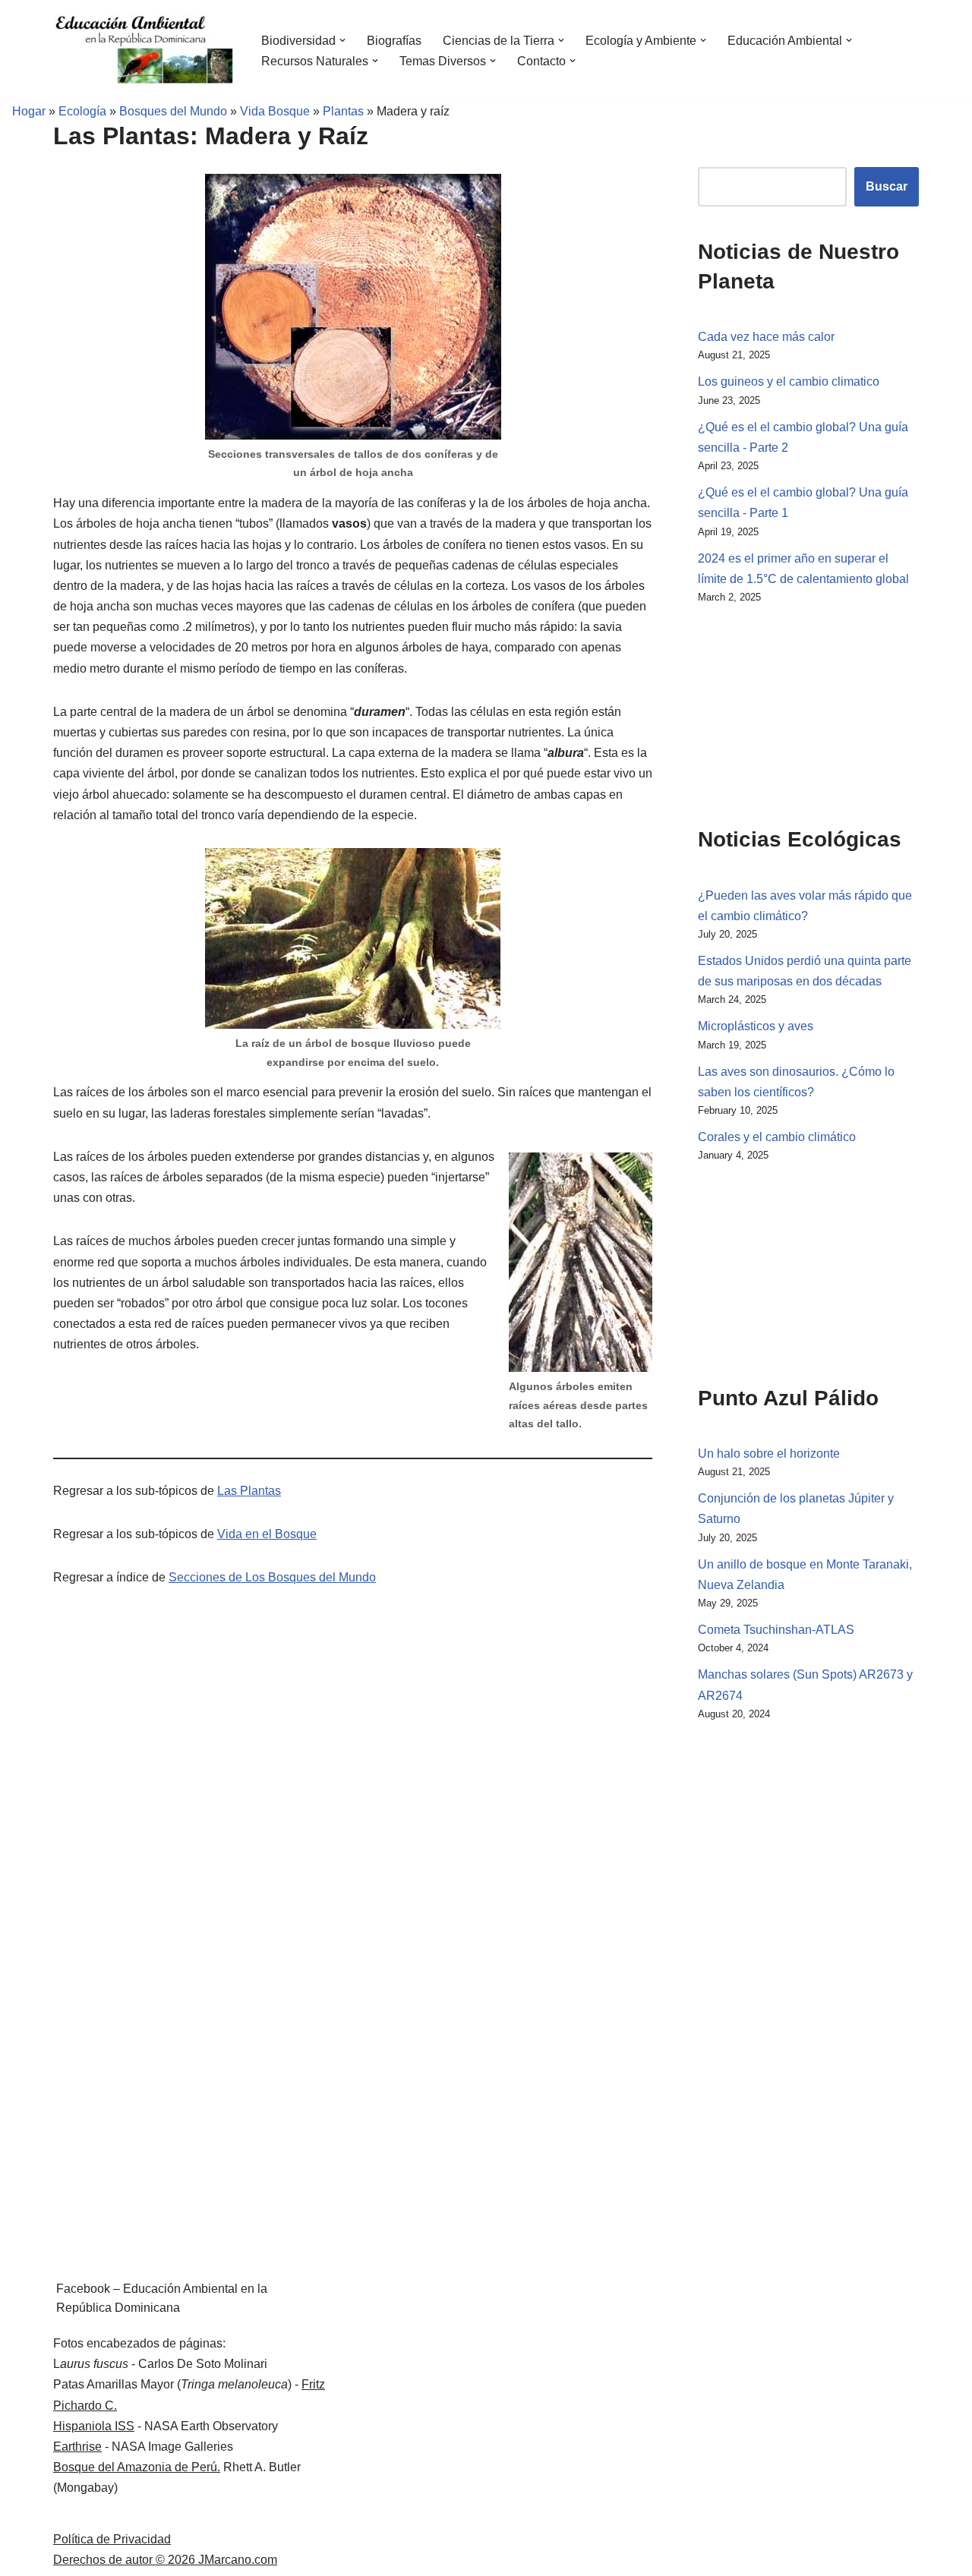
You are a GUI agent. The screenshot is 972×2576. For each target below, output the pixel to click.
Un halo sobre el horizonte (769, 1454)
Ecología (82, 111)
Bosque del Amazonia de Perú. (137, 2467)
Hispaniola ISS (94, 2426)
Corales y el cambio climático (777, 1137)
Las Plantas (249, 1491)
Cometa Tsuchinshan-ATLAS (776, 1630)
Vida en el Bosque (267, 1534)
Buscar (887, 186)
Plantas (343, 111)
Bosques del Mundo (173, 111)
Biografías (394, 41)
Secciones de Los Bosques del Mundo (272, 1577)
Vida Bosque (275, 111)
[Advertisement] (774, 712)
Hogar (23, 111)
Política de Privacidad (112, 2539)
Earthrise (77, 2447)
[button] (342, 40)
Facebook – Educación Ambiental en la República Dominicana (162, 2299)
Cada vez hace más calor (766, 337)
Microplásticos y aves (756, 1026)
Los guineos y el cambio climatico (789, 382)
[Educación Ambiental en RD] (144, 50)
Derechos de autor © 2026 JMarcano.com (165, 2560)
